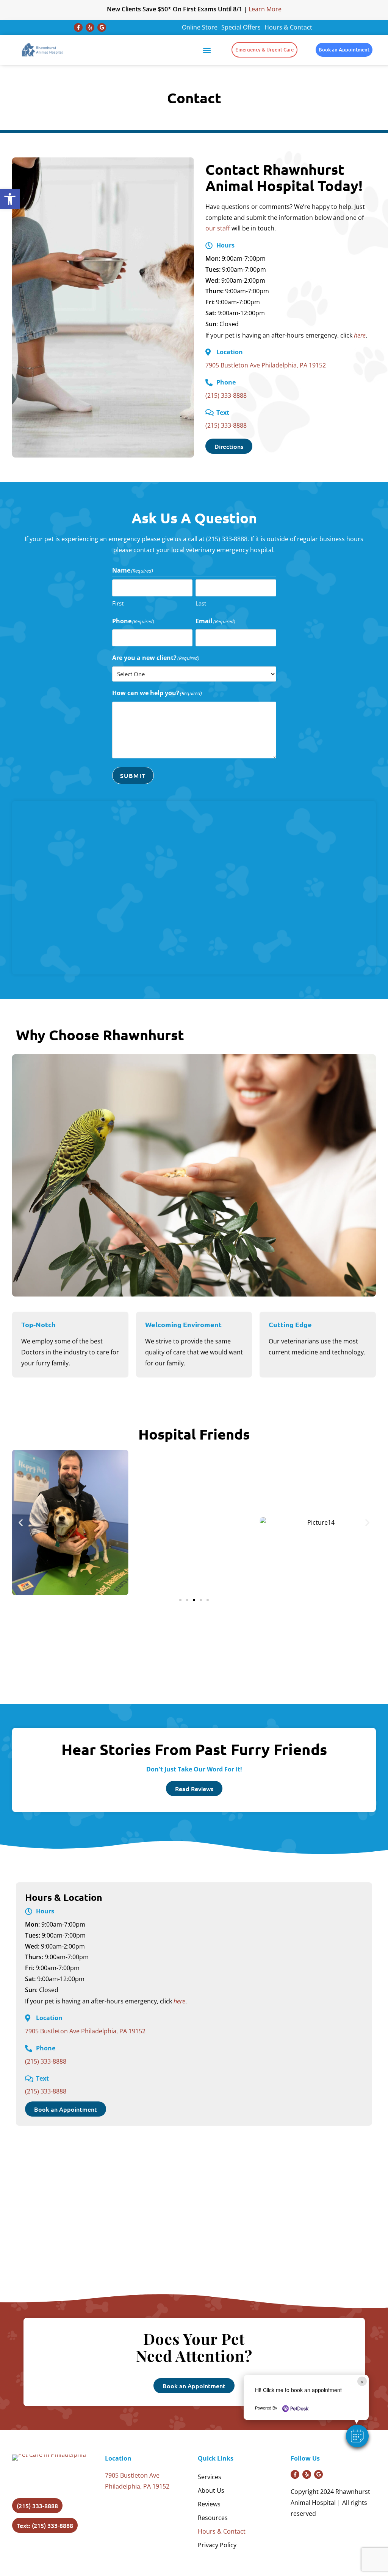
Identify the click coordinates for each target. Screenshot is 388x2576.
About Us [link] (211, 2490)
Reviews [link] (209, 2504)
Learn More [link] (265, 9)
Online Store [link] (200, 27)
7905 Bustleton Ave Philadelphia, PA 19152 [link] (266, 365)
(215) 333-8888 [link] (226, 395)
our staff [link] (218, 228)
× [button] (362, 2381)
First (118, 603)
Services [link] (210, 2477)
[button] (357, 2436)
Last (201, 603)
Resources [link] (213, 2518)
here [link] (360, 335)
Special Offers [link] (241, 27)
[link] (10, 199)
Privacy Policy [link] (217, 2545)
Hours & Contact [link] (288, 27)
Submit (133, 775)
